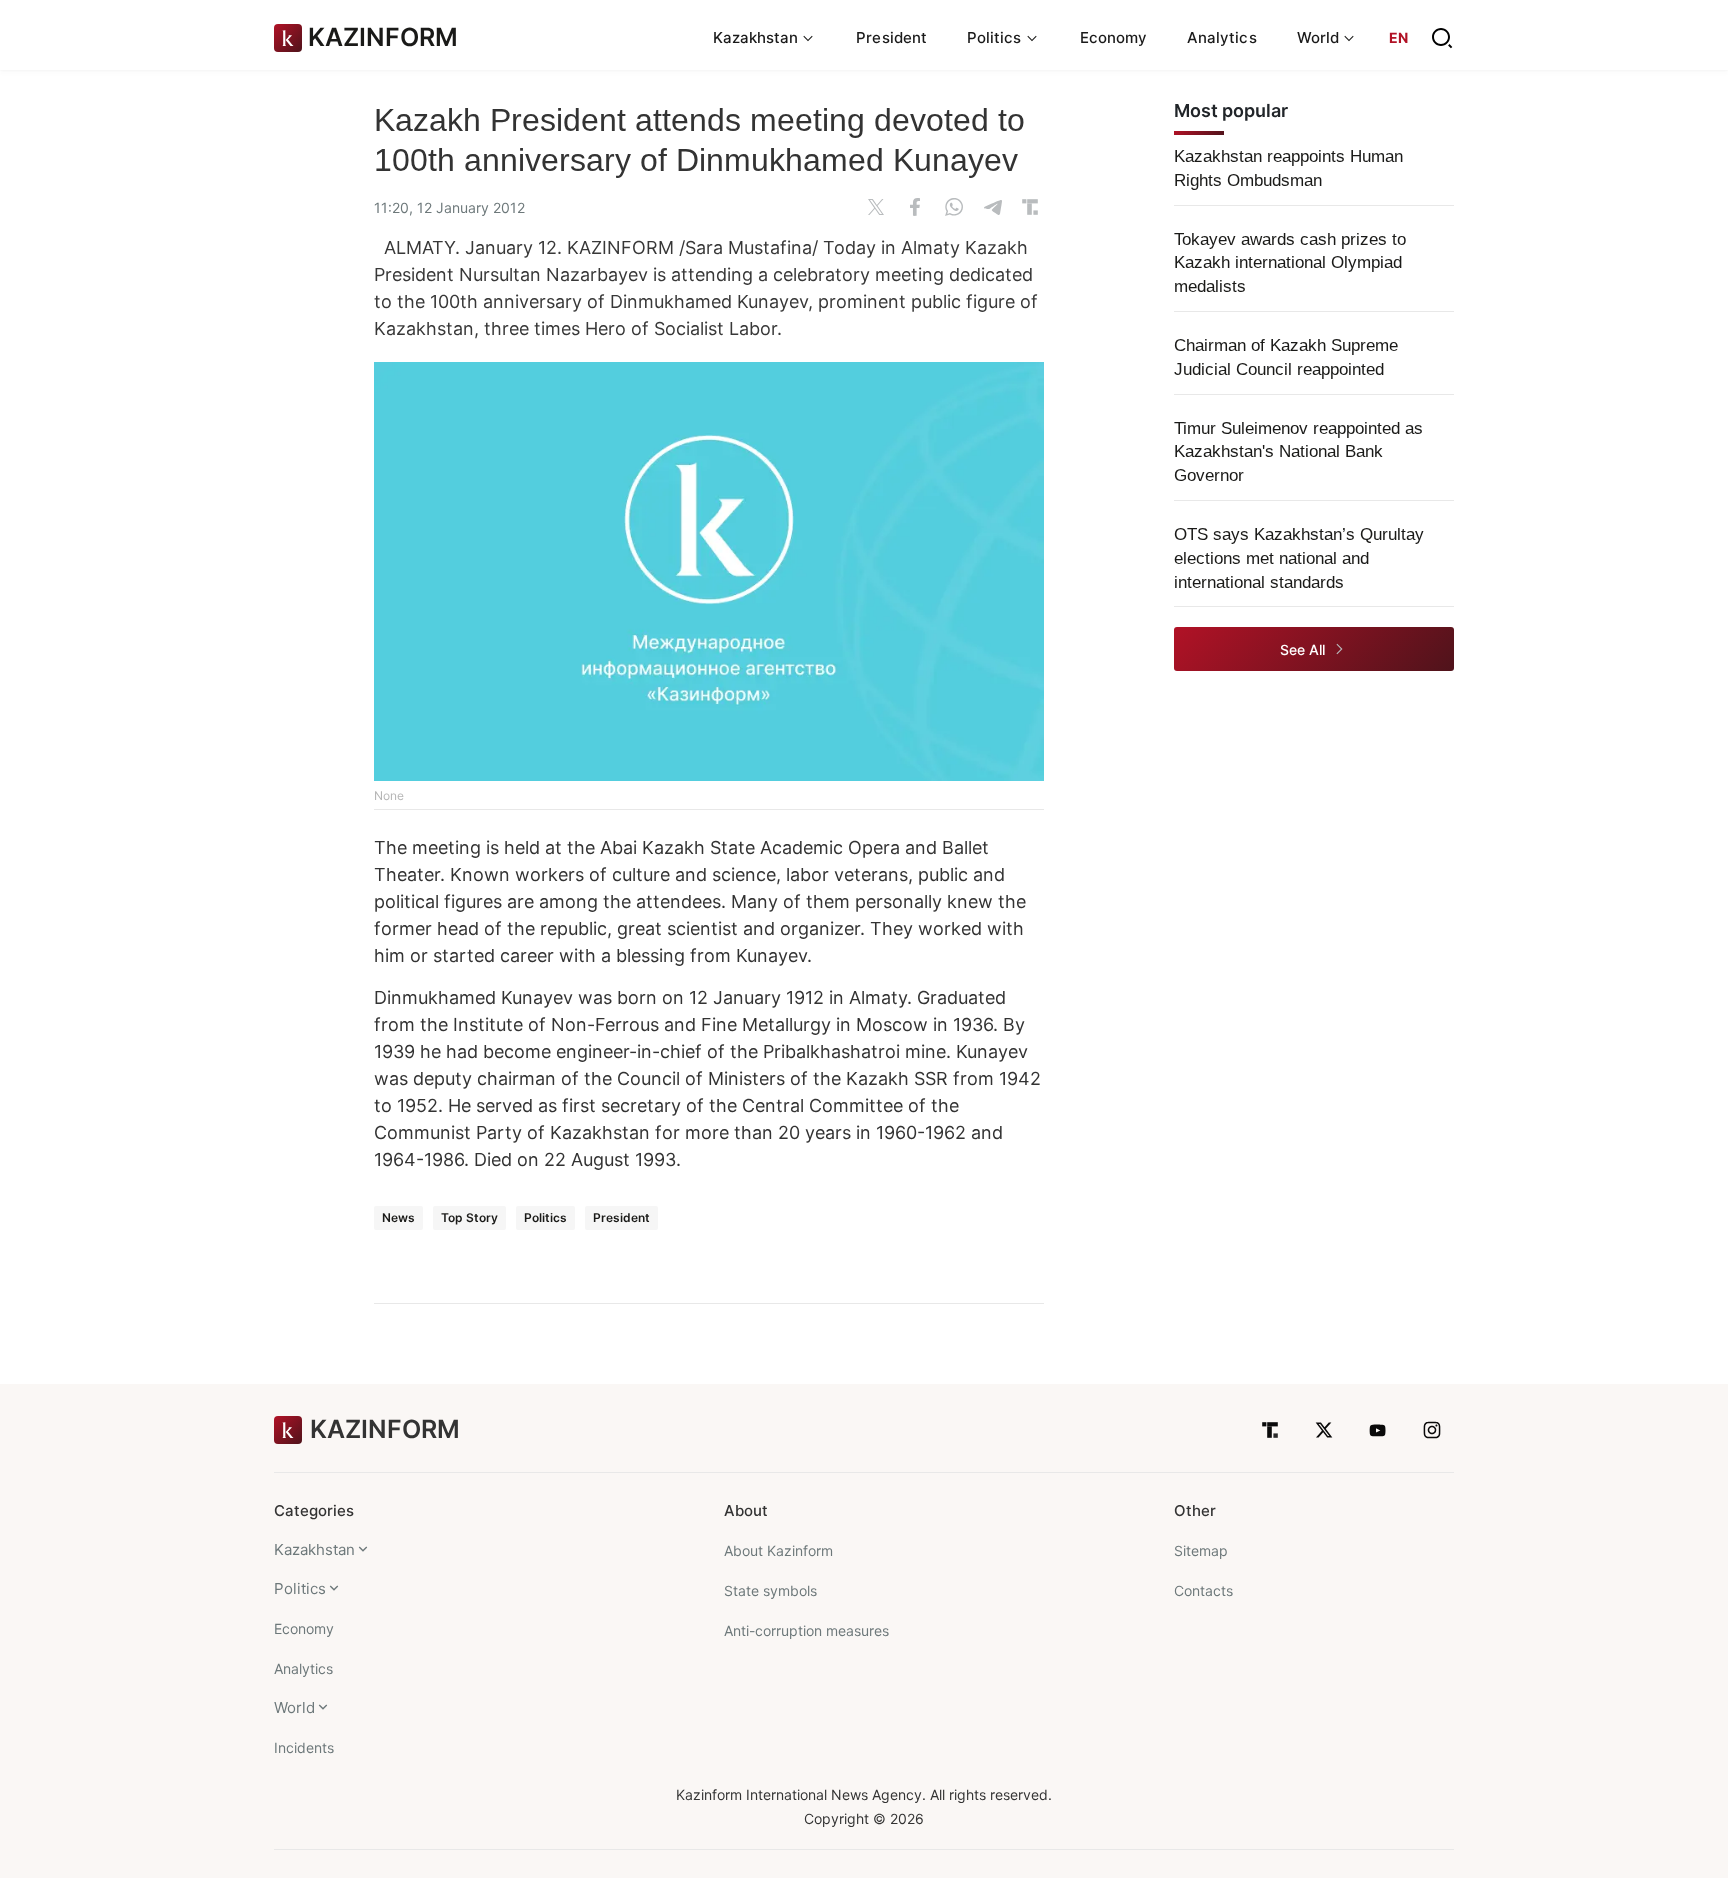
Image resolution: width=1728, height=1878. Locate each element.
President (891, 37)
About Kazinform (778, 1550)
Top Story (469, 1217)
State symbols (770, 1590)
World (294, 1707)
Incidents (304, 1747)
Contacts (1203, 1590)
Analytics (1222, 37)
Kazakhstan (314, 1549)
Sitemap (1201, 1550)
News (398, 1217)
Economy (1114, 37)
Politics (545, 1217)
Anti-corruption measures (806, 1630)
